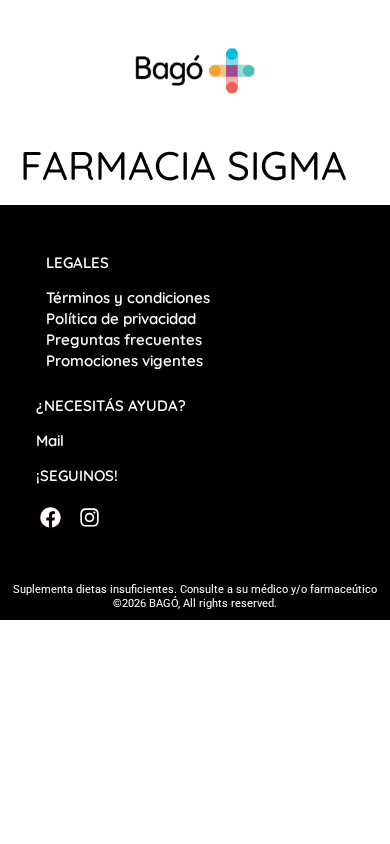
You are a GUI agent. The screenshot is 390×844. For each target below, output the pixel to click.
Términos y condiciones (128, 297)
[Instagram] (88, 517)
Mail (50, 440)
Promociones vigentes (124, 360)
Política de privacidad (123, 318)
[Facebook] (50, 517)
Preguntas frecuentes (124, 339)
